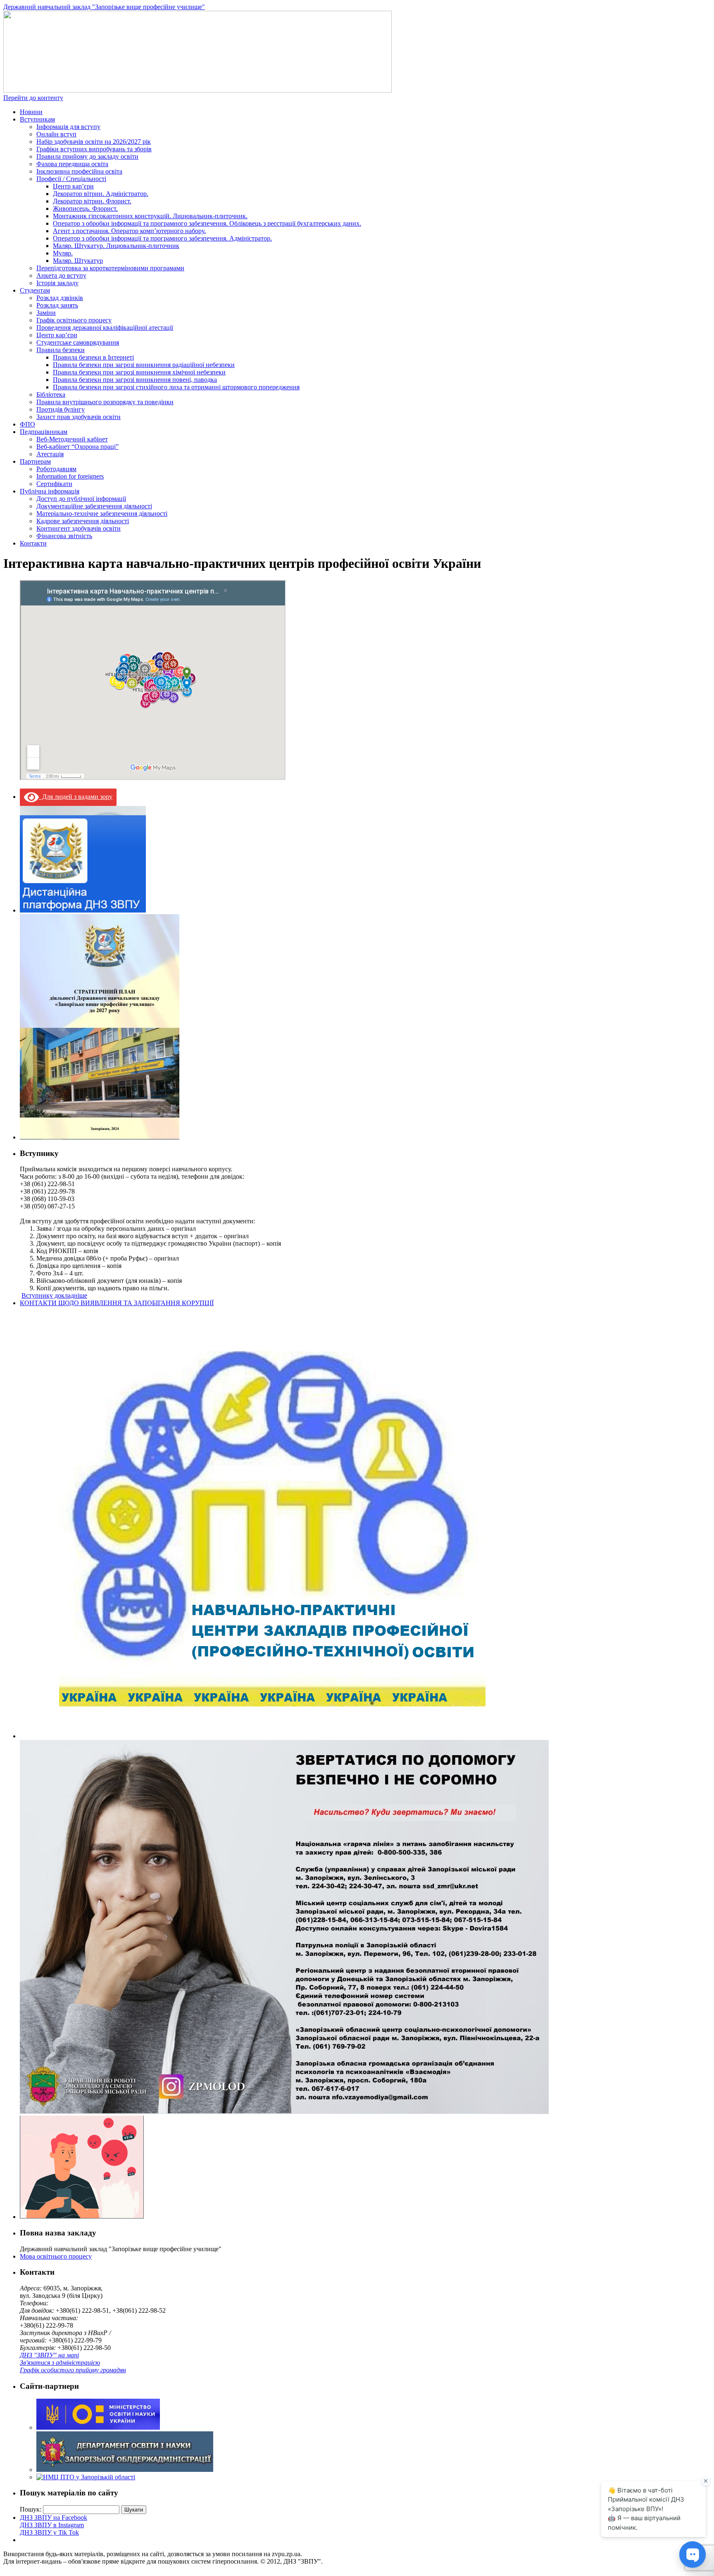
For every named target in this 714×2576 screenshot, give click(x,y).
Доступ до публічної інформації (81, 499)
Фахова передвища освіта (72, 164)
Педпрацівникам (44, 432)
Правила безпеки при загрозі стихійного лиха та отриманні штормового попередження (176, 387)
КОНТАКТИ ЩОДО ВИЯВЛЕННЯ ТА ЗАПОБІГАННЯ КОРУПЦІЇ (117, 1303)
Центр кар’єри (73, 186)
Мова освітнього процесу (56, 2256)
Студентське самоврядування (78, 342)
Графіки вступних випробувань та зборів (94, 149)
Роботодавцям (56, 469)
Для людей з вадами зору (76, 797)
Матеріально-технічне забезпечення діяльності (102, 514)
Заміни (46, 313)
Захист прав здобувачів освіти (79, 417)
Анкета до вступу (61, 275)
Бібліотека (51, 394)
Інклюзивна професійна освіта (79, 171)
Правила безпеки (61, 350)
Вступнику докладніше (54, 1295)
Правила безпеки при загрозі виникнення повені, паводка (135, 380)
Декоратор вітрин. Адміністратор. (101, 194)
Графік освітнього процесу (74, 320)
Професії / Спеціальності (71, 179)
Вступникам (37, 119)
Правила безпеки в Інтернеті (93, 357)
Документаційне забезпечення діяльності (94, 506)
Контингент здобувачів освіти (79, 528)
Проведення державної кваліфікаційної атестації (105, 328)
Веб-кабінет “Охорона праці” (77, 447)
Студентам (35, 290)
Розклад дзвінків (60, 298)
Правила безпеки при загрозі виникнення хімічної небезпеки (139, 372)
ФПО (27, 424)
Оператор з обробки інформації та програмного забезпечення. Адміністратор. (162, 238)
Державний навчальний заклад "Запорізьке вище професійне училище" (104, 7)
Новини (31, 112)
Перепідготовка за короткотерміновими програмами (110, 268)
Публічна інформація (50, 491)
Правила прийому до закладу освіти (87, 156)
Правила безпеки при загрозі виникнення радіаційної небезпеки (144, 365)
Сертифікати (54, 484)
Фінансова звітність (64, 536)
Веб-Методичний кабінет (72, 439)
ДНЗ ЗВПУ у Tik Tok (49, 2532)
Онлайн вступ (56, 134)
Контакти (33, 543)
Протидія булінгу (61, 409)
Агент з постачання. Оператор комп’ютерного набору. (129, 231)
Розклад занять (57, 305)
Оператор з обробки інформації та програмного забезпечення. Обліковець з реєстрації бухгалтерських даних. (207, 223)
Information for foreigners (70, 476)
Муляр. (63, 253)
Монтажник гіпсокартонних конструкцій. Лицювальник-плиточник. (150, 216)
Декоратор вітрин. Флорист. (92, 201)
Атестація (50, 454)
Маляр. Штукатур (78, 261)
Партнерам (35, 461)
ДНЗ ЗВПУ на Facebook (54, 2518)
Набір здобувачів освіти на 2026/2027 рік (94, 142)
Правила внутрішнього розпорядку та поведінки (105, 402)
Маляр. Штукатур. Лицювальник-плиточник (116, 246)
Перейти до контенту (33, 98)
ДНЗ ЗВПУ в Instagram (52, 2525)
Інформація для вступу (68, 127)
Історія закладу (57, 283)
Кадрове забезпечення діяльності (83, 521)
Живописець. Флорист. (85, 209)
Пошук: (31, 2509)
